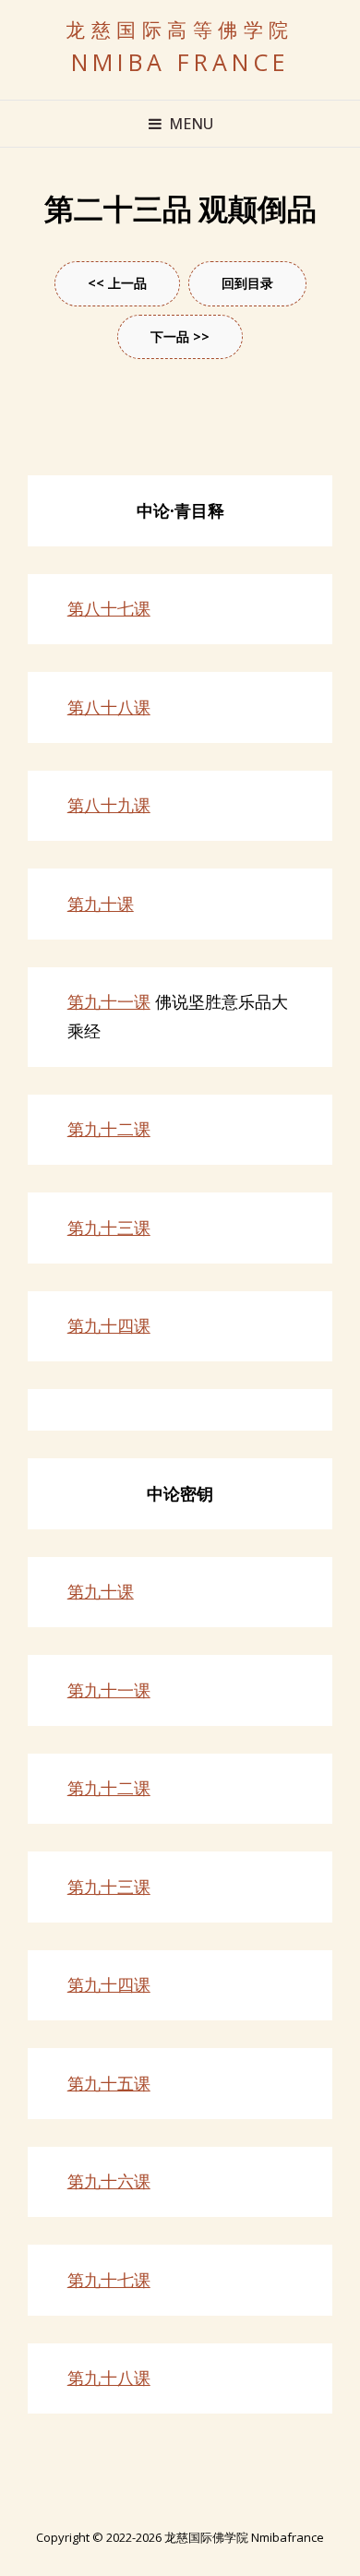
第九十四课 (109, 1325)
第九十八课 (109, 2378)
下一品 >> (180, 336)
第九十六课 (109, 2181)
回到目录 (247, 283)
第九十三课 (109, 1228)
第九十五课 (109, 2083)
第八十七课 (109, 608)
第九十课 (101, 904)
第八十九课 (109, 805)
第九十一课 (109, 1001)
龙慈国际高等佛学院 (180, 30)
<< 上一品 (117, 283)
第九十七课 (109, 2280)
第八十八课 (109, 707)
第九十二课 (109, 1129)
